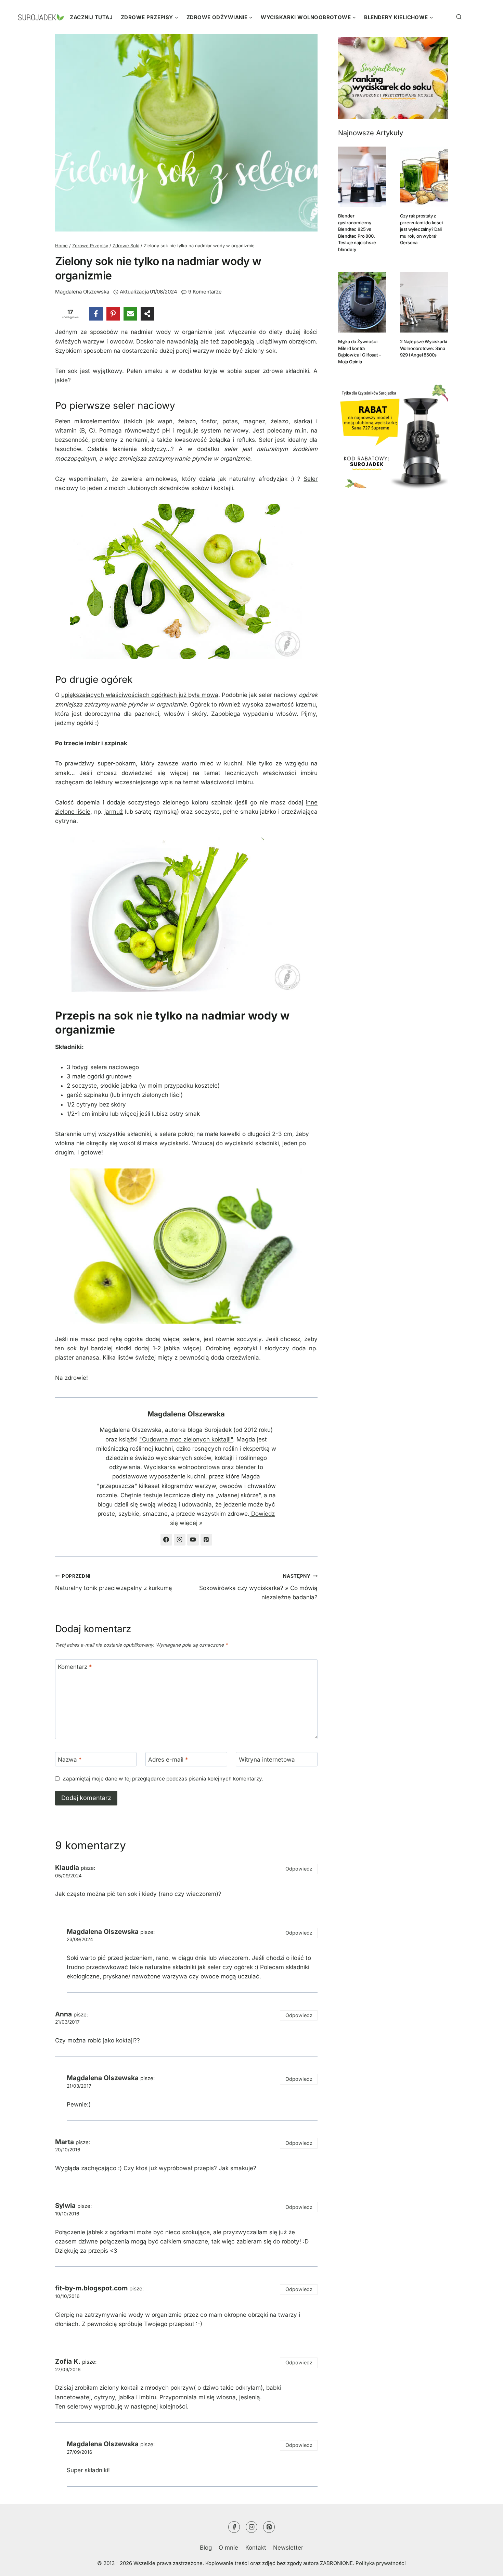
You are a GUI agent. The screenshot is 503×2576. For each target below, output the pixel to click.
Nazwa (70, 1760)
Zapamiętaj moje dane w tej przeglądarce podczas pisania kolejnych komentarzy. (163, 1779)
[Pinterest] (113, 314)
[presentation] (362, 177)
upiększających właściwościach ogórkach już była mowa (140, 695)
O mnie (228, 2548)
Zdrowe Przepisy (90, 246)
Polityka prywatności (381, 2563)
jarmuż (114, 812)
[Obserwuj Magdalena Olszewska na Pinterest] (206, 1540)
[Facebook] (96, 314)
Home (61, 246)
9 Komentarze (205, 292)
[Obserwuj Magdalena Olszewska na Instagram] (180, 1540)
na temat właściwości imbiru (214, 782)
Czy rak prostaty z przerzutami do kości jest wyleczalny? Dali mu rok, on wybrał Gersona (421, 229)
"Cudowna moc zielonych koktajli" (186, 1439)
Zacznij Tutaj (91, 17)
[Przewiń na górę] (484, 2564)
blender (246, 1467)
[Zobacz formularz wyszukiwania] (450, 17)
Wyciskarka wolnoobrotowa (182, 1467)
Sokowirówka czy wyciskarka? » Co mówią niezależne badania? (258, 1587)
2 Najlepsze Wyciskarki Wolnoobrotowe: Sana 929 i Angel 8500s (424, 348)
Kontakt (256, 2548)
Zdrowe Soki (126, 246)
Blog (206, 2548)
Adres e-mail (168, 1760)
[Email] (130, 314)
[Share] (147, 314)
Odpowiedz (299, 1869)
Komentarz (75, 1667)
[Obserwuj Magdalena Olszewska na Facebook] (166, 1540)
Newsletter (288, 2548)
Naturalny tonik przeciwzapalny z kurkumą (114, 1582)
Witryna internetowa (267, 1760)
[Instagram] (251, 2527)
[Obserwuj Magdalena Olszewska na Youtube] (193, 1540)
